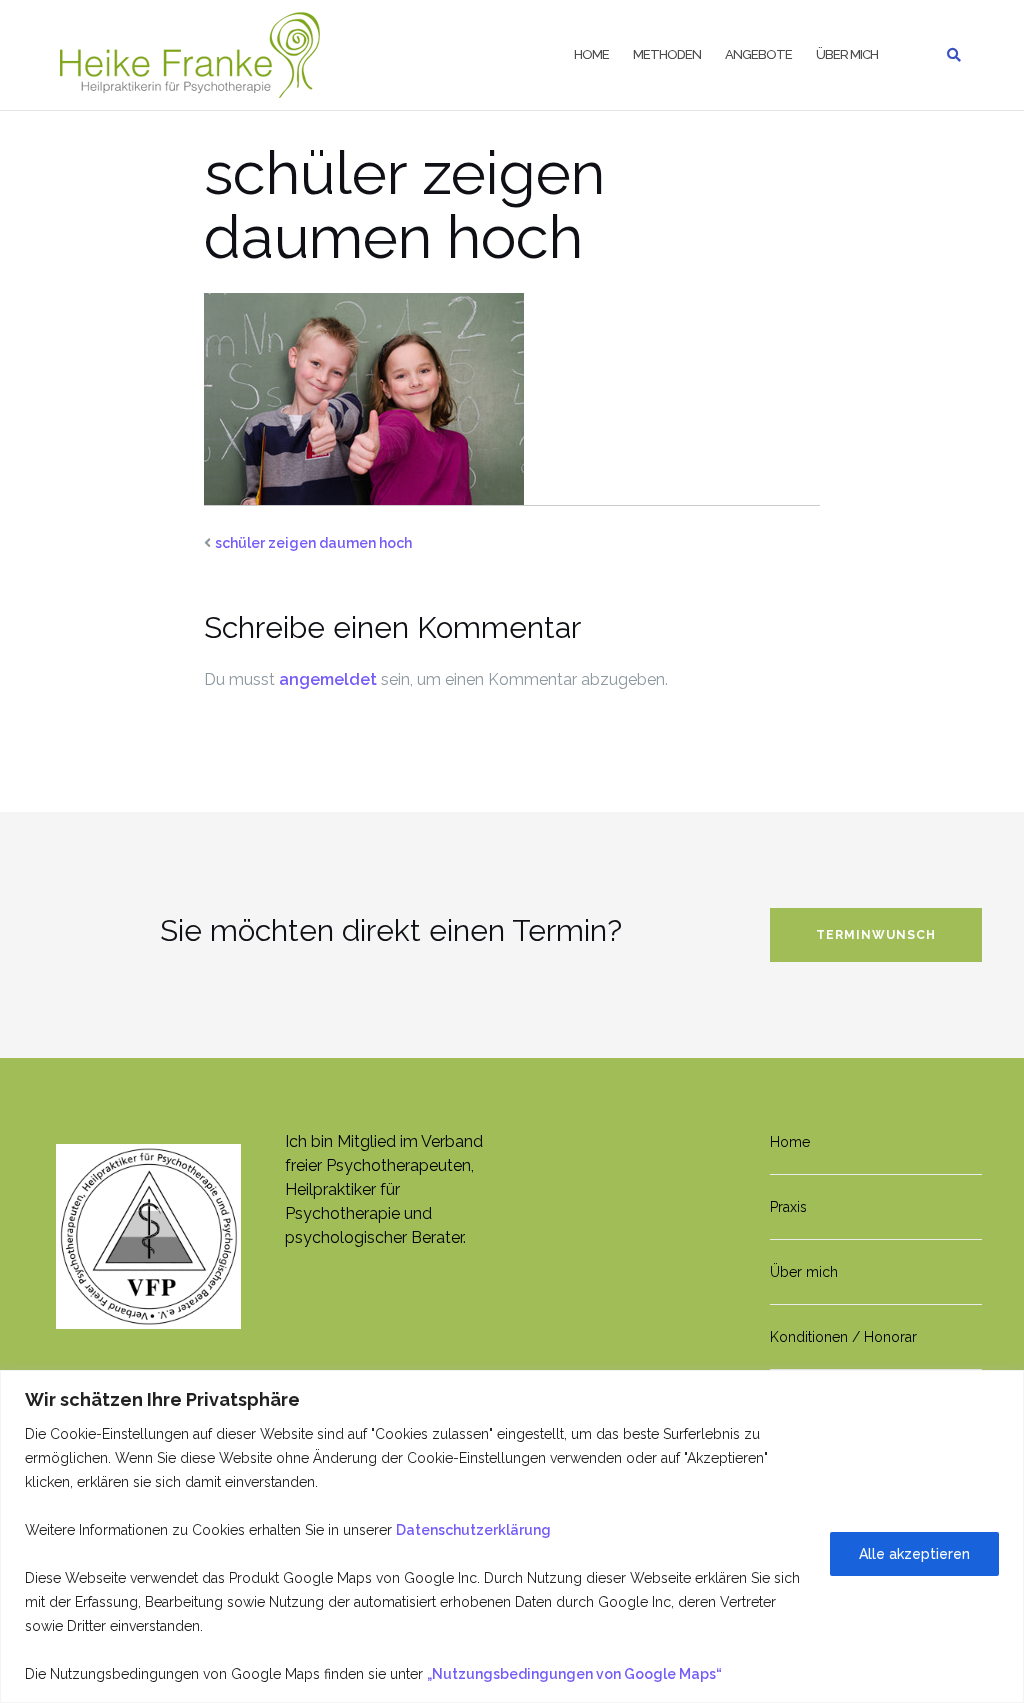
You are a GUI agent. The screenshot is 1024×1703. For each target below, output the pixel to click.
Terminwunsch (876, 935)
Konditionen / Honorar (843, 1337)
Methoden (667, 54)
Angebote (758, 54)
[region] (512, 1536)
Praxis (788, 1207)
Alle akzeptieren (914, 1554)
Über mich (847, 54)
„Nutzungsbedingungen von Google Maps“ (574, 1674)
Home (591, 54)
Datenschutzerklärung (473, 1530)
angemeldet (328, 679)
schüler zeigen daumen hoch (313, 543)
